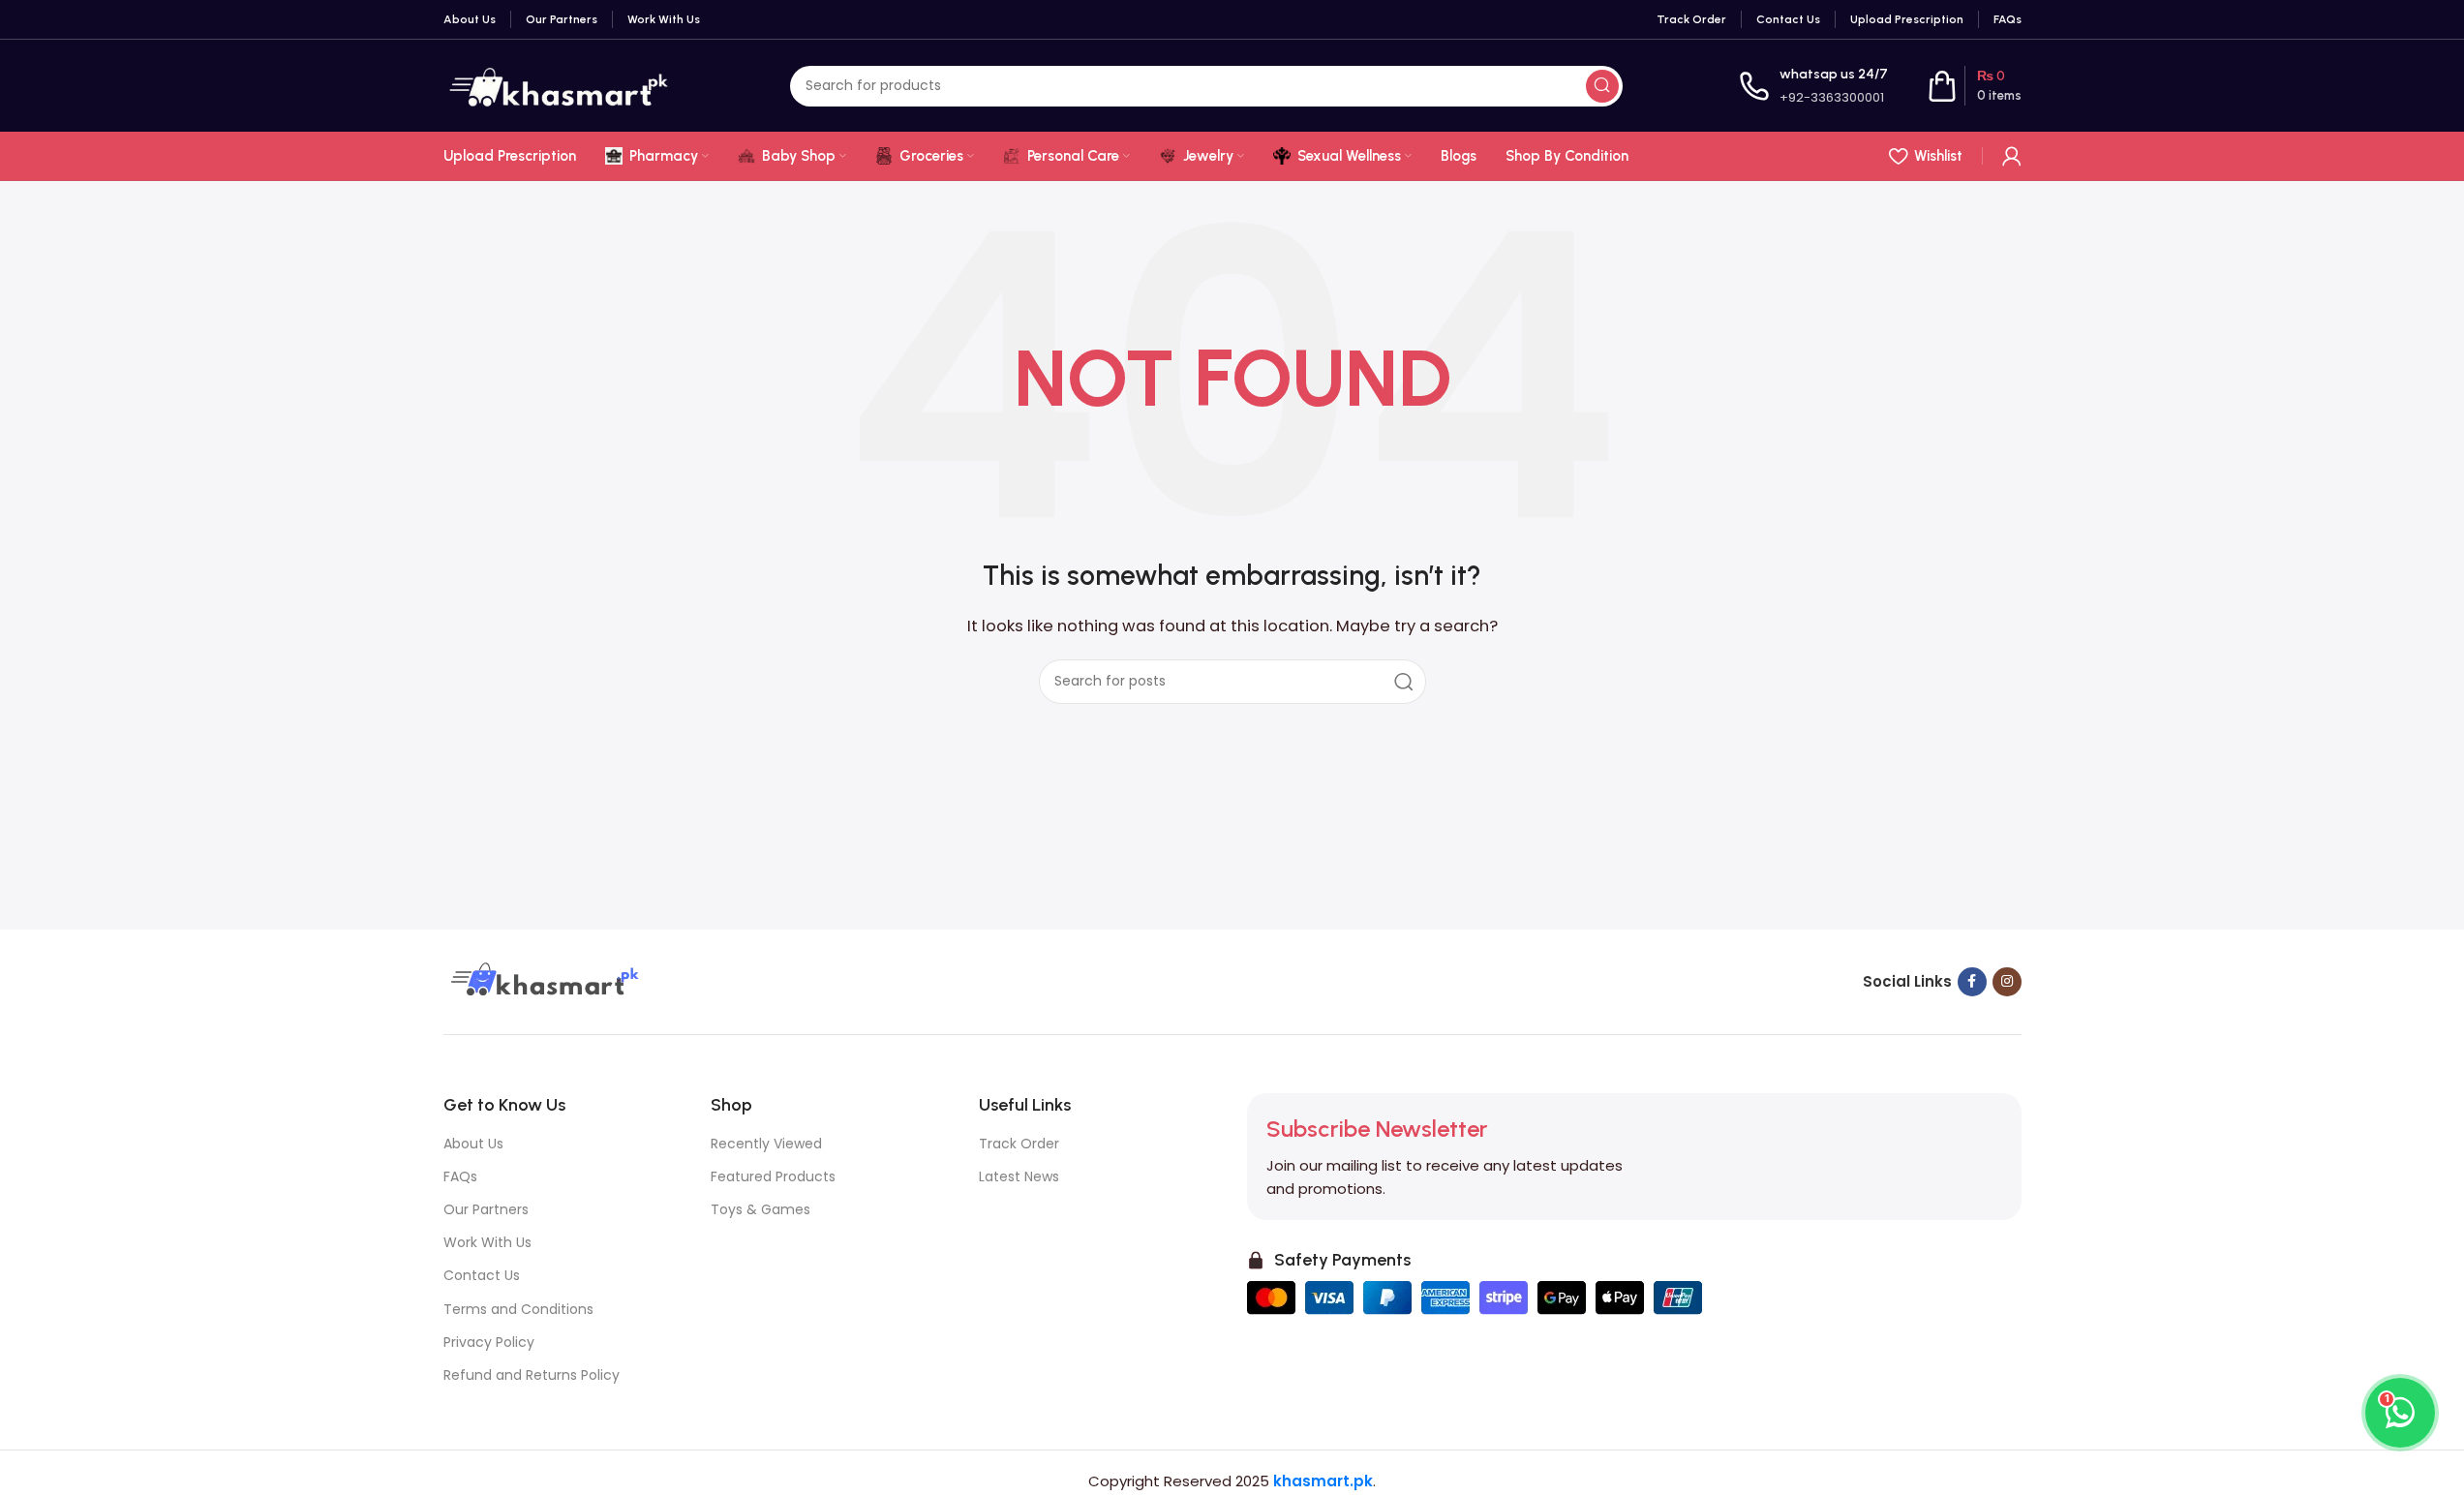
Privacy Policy (489, 1342)
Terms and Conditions (518, 1309)
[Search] (1602, 86)
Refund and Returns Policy (532, 1375)
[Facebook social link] (1972, 982)
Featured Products (773, 1176)
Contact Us (482, 1275)
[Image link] (542, 980)
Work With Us (487, 1242)
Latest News (1019, 1176)
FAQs (460, 1176)
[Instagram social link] (2007, 982)
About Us (473, 1144)
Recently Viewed (766, 1144)
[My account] (2012, 156)
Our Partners (486, 1209)
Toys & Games (760, 1209)
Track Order (1019, 1144)
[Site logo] (559, 85)
